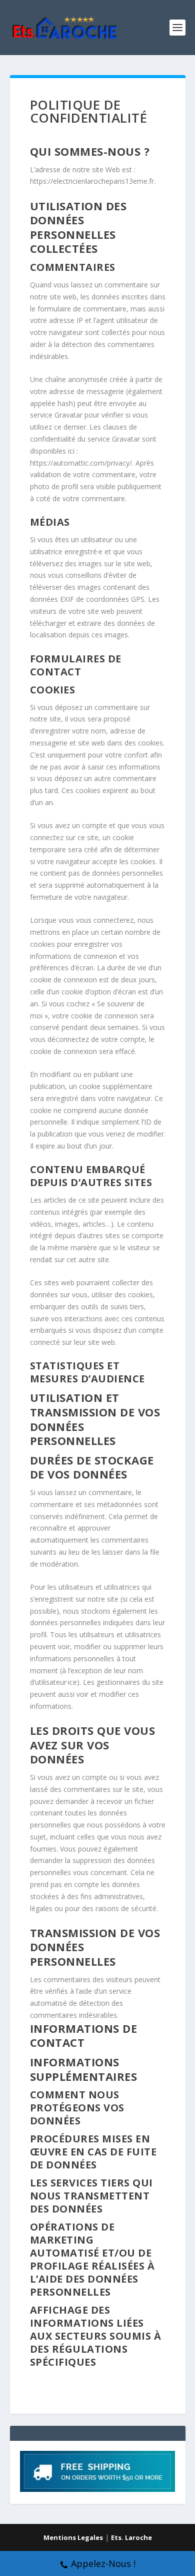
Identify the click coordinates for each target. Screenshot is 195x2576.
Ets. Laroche (131, 2537)
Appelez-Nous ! (103, 2563)
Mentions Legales (73, 2537)
